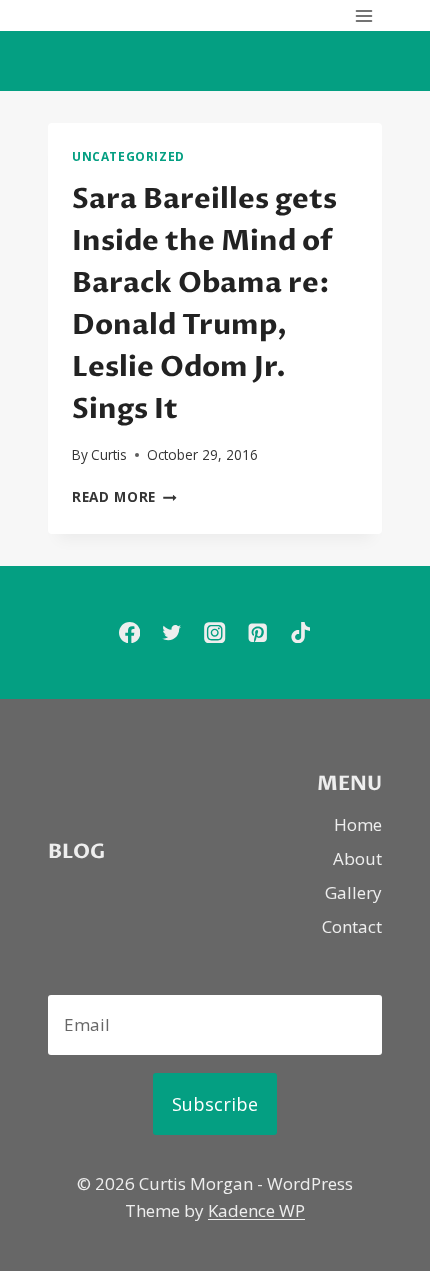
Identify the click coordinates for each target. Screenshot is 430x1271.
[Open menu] (363, 15)
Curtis (109, 454)
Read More (124, 496)
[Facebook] (129, 632)
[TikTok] (300, 632)
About (357, 858)
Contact (352, 926)
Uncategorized (128, 156)
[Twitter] (172, 632)
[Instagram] (215, 632)
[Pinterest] (257, 632)
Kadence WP (256, 1210)
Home (358, 824)
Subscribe (215, 1104)
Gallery (353, 892)
